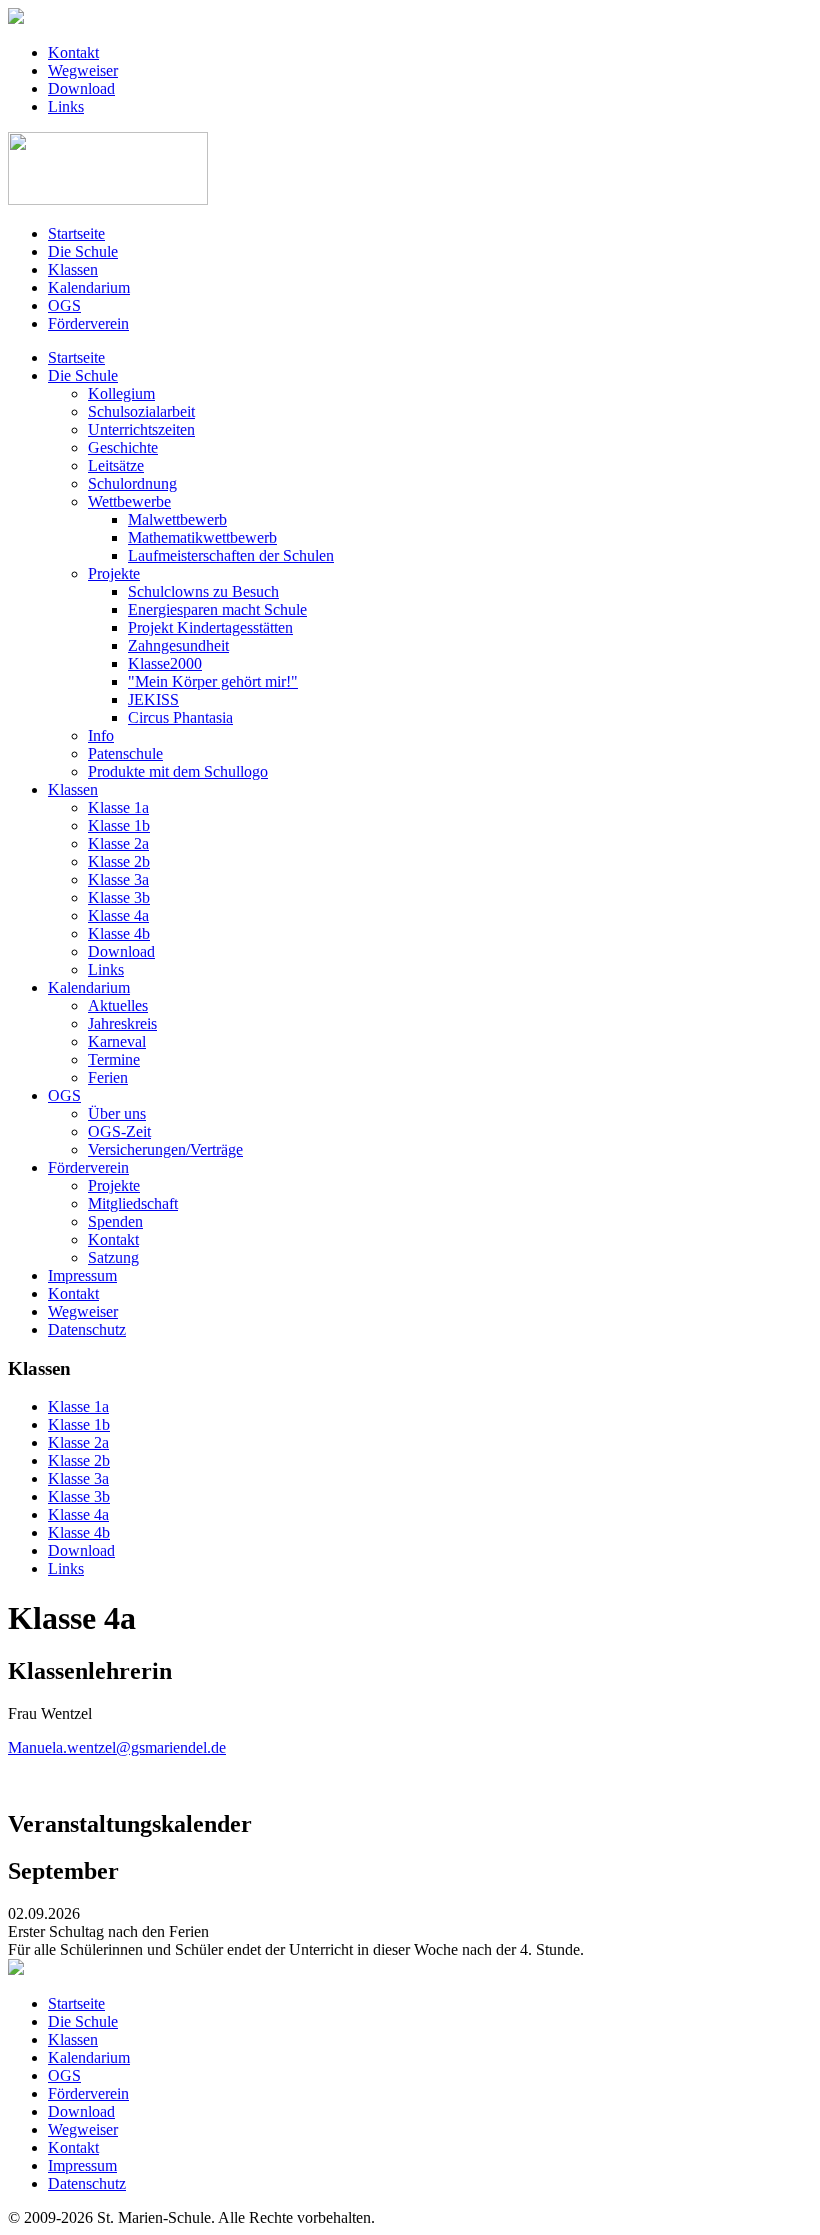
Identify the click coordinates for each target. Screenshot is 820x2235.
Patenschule (125, 753)
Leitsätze (116, 465)
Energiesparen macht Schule (217, 609)
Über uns (117, 1113)
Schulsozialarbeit (141, 411)
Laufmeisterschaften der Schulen (231, 555)
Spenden (115, 1221)
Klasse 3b (119, 897)
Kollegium (121, 393)
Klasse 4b (119, 933)
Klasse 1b (119, 825)
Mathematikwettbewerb (202, 537)
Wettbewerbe (129, 501)
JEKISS (153, 699)
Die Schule (83, 251)
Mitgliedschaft (133, 1203)
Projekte (114, 573)
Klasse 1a (118, 807)
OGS (64, 305)
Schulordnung (132, 483)
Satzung (113, 1257)
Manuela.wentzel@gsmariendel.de (117, 1747)
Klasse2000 (165, 663)
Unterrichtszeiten (141, 429)
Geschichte (123, 447)
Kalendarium (89, 287)
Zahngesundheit (178, 645)
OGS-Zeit (119, 1131)
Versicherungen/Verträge (165, 1149)
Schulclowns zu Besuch (203, 591)
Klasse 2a (118, 843)
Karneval (117, 1041)
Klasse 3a (118, 879)
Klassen (73, 269)
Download (81, 88)
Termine (114, 1059)
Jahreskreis (122, 1023)
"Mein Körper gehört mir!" (213, 681)
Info (101, 735)
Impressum (82, 1275)
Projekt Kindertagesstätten (210, 627)
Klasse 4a (118, 915)
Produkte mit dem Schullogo (178, 771)
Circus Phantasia (180, 717)
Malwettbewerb (177, 519)
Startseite (76, 233)
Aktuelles (118, 1005)
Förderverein (88, 323)
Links (66, 106)
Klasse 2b (119, 861)
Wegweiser (83, 70)
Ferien (108, 1077)
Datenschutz (87, 1329)
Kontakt (73, 52)
